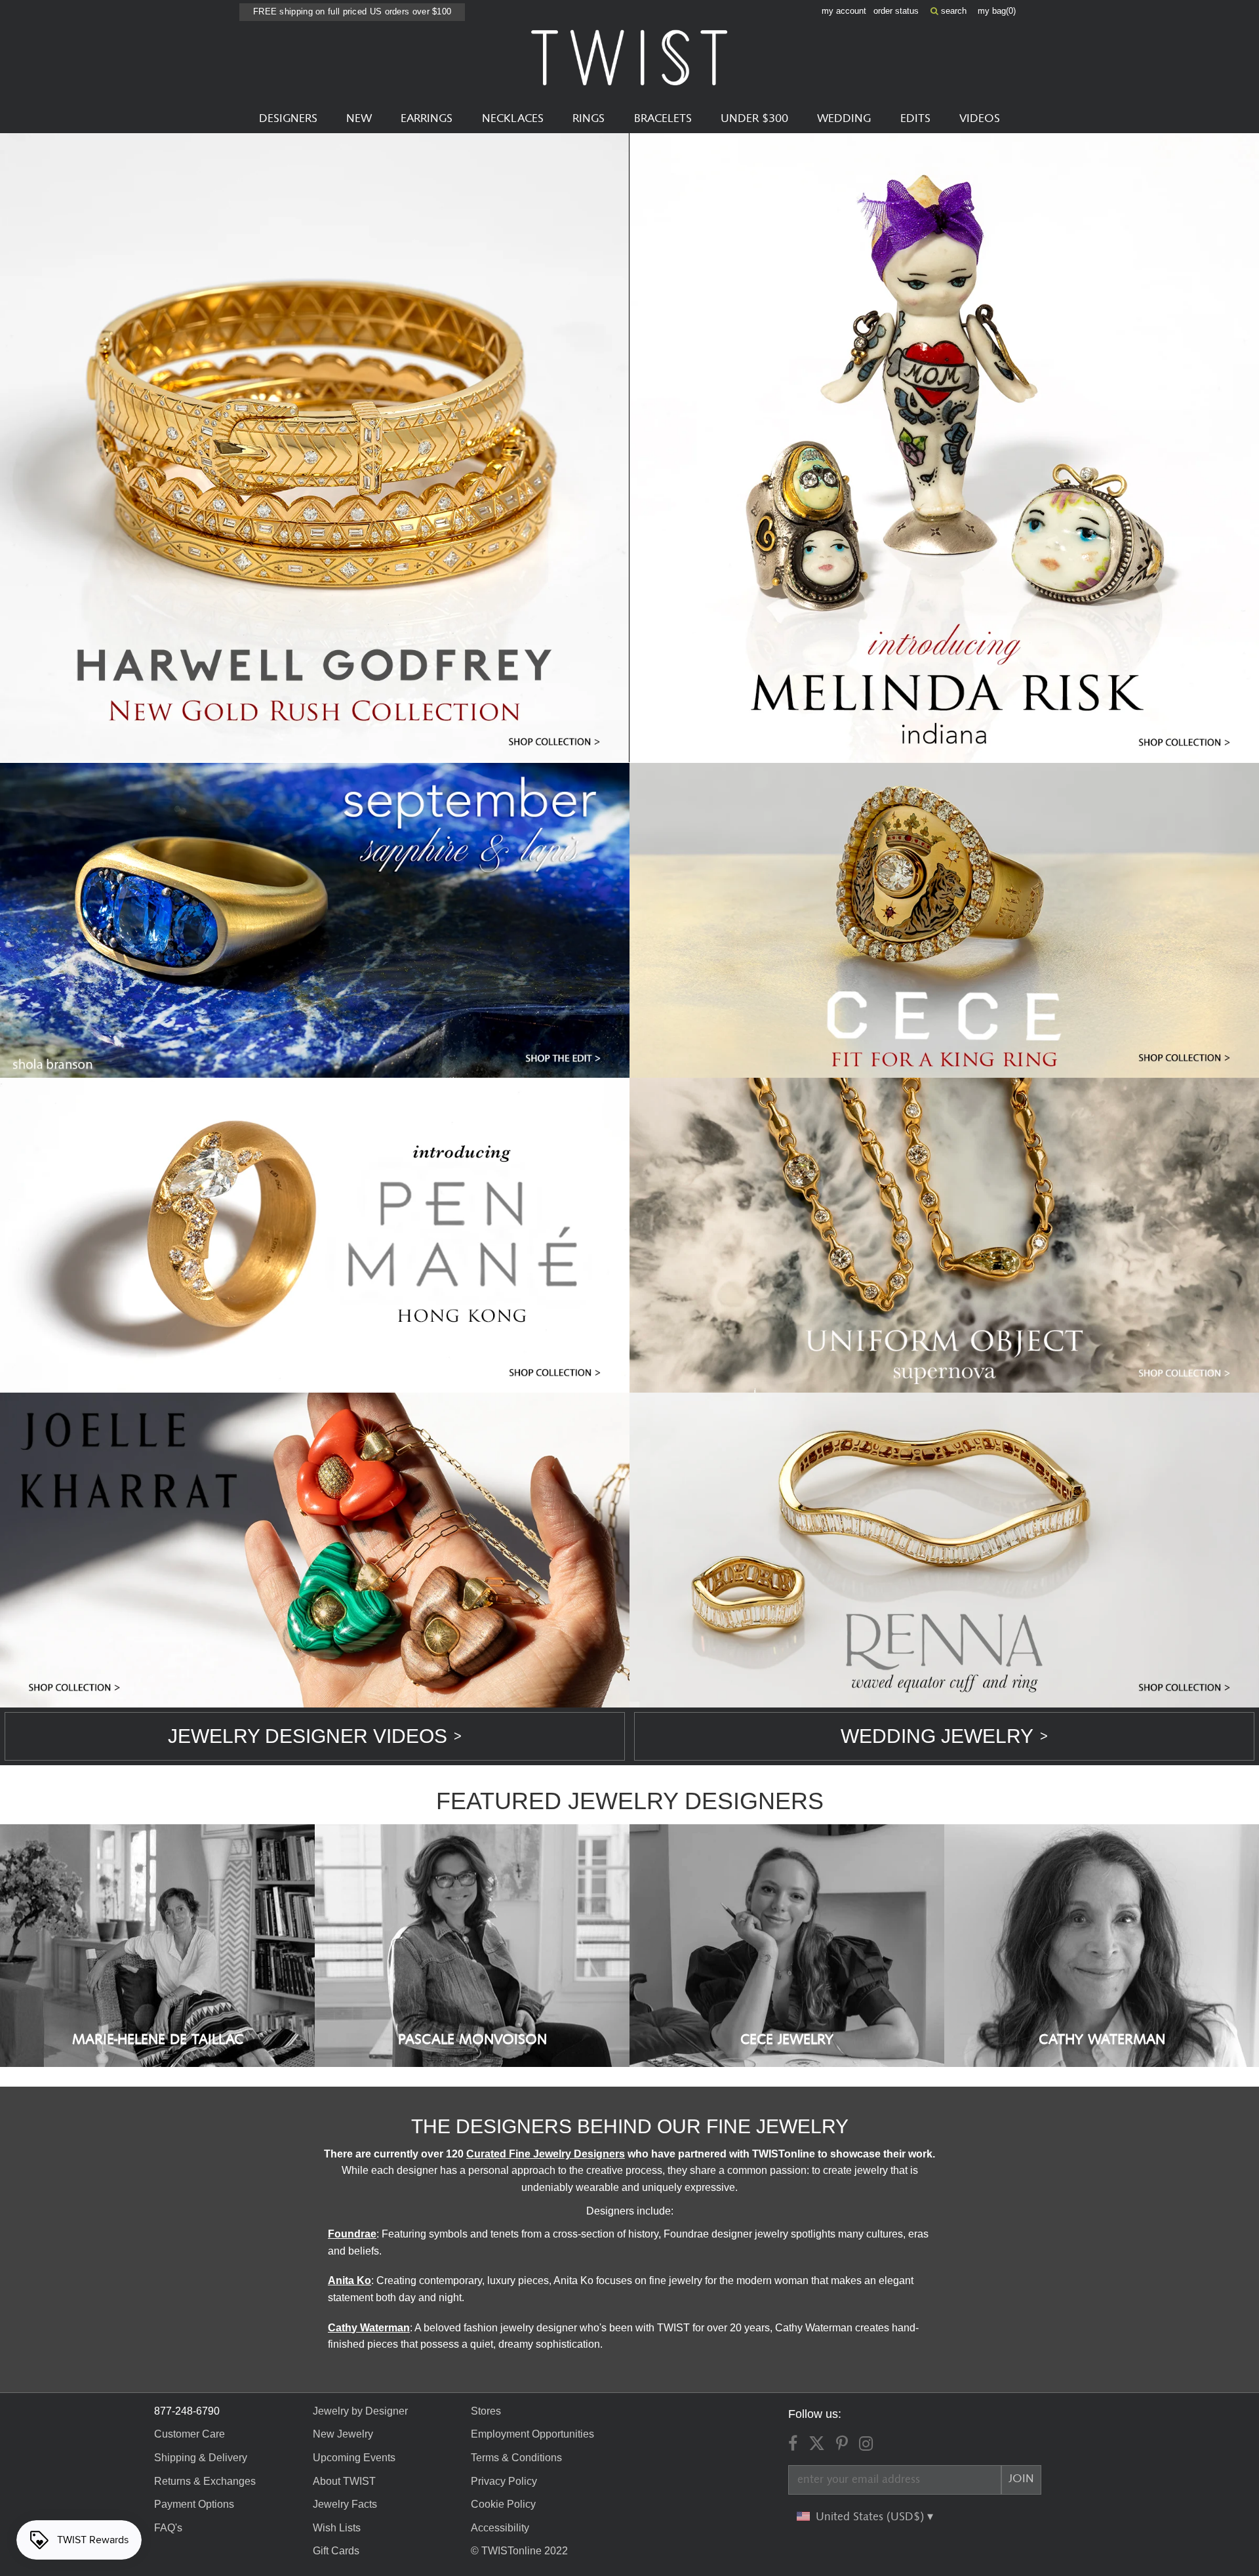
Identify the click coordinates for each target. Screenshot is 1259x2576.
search (952, 11)
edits (915, 119)
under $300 (754, 119)
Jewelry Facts (345, 2504)
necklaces (513, 119)
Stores (486, 2411)
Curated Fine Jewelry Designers (546, 2154)
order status (896, 11)
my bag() (997, 11)
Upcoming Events (354, 2458)
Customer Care (190, 2434)
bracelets (663, 119)
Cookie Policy (503, 2504)
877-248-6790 (187, 2411)
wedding (844, 119)
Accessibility (500, 2528)
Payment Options (194, 2504)
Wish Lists (337, 2528)
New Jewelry (343, 2434)
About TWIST (344, 2481)
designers (288, 119)
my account (844, 11)
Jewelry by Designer (360, 2411)
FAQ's (168, 2528)
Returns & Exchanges (205, 2481)
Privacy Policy (504, 2481)
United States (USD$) (871, 2517)
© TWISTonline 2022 (519, 2551)
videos (980, 119)
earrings (427, 119)
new (359, 119)
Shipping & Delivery (201, 2458)
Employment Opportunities (532, 2434)
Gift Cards (336, 2551)
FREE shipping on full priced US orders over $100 (352, 11)
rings (589, 119)
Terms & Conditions (516, 2458)
